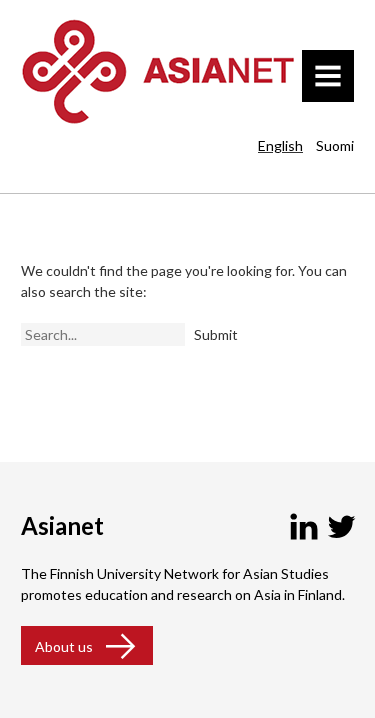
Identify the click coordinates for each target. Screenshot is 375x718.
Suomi (335, 145)
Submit (216, 334)
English (280, 145)
